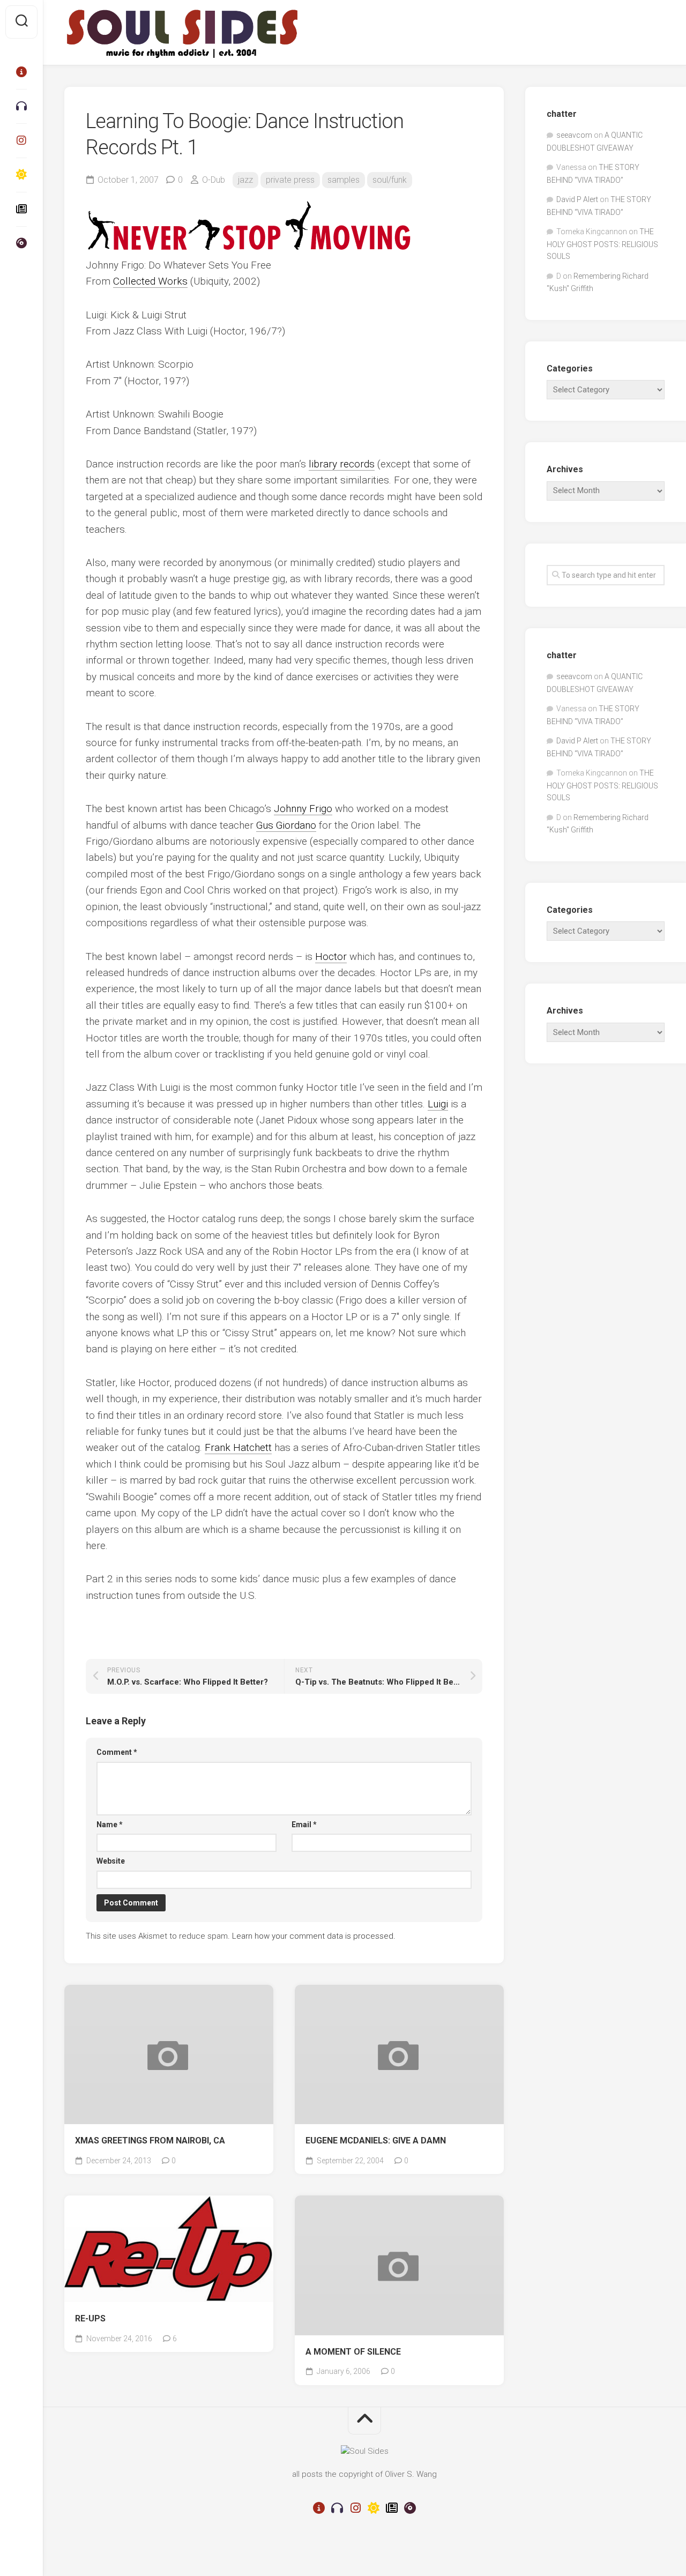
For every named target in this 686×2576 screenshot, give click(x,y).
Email (304, 1825)
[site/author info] (21, 72)
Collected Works (150, 281)
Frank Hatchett (238, 1447)
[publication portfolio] (21, 209)
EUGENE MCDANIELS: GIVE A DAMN (376, 2141)
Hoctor (331, 956)
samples (344, 180)
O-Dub (214, 180)
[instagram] (21, 140)
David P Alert (577, 199)
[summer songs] (21, 175)
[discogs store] (21, 243)
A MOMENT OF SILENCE (353, 2352)
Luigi (438, 1104)
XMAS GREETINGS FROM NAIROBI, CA (150, 2141)
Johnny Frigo (303, 809)
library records (342, 464)
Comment (117, 1752)
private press (290, 180)
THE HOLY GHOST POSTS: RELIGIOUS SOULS (602, 244)
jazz (245, 180)
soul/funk (390, 180)
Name (110, 1825)
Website (111, 1861)
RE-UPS (90, 2318)
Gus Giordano (286, 825)
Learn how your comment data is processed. (314, 1936)
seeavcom (574, 135)
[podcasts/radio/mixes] (21, 106)
